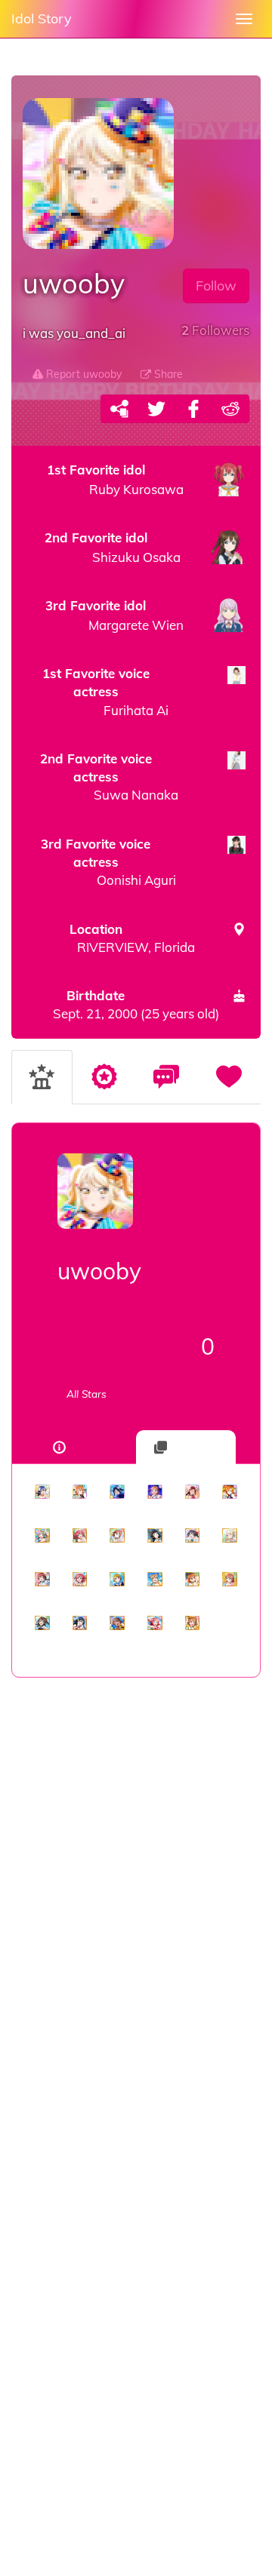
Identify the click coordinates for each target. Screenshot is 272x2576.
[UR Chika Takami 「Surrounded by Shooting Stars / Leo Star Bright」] (155, 1492)
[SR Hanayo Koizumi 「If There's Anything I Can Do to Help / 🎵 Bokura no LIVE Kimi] (117, 1580)
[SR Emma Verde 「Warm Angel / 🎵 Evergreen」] (42, 1580)
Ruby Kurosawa (115, 479)
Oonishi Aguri (108, 862)
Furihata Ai (105, 692)
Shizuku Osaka (113, 547)
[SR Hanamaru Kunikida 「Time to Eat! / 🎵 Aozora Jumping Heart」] (155, 1580)
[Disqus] (136, 1917)
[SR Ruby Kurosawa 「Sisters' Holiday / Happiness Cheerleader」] (80, 1580)
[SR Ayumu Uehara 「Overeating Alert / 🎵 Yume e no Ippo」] (117, 1536)
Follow (216, 286)
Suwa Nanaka (109, 777)
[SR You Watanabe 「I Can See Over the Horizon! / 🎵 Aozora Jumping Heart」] (117, 1623)
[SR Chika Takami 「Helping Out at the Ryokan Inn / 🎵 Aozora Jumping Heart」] (193, 1580)
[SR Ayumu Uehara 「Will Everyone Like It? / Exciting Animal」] (230, 1580)
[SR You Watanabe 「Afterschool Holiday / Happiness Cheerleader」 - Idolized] (42, 1536)
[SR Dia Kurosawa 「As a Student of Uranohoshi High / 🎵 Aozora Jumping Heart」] (155, 1536)
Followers (215, 330)
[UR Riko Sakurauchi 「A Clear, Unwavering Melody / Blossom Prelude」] (193, 1492)
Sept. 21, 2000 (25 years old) (136, 1004)
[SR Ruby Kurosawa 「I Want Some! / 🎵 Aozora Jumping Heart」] (80, 1536)
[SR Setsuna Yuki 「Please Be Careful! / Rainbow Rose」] (80, 1623)
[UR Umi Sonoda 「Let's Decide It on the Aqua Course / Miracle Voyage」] (42, 1492)
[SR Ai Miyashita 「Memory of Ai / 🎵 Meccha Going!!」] (230, 1536)
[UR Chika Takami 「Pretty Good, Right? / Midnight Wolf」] (80, 1492)
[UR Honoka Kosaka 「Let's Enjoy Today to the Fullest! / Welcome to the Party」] (230, 1492)
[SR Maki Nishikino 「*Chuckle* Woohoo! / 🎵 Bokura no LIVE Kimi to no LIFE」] (155, 1623)
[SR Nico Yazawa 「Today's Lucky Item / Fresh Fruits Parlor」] (193, 1536)
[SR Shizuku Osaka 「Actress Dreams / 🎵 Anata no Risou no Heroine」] (42, 1623)
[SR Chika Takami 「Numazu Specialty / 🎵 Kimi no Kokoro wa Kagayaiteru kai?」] (193, 1623)
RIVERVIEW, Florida (132, 938)
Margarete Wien (114, 615)
